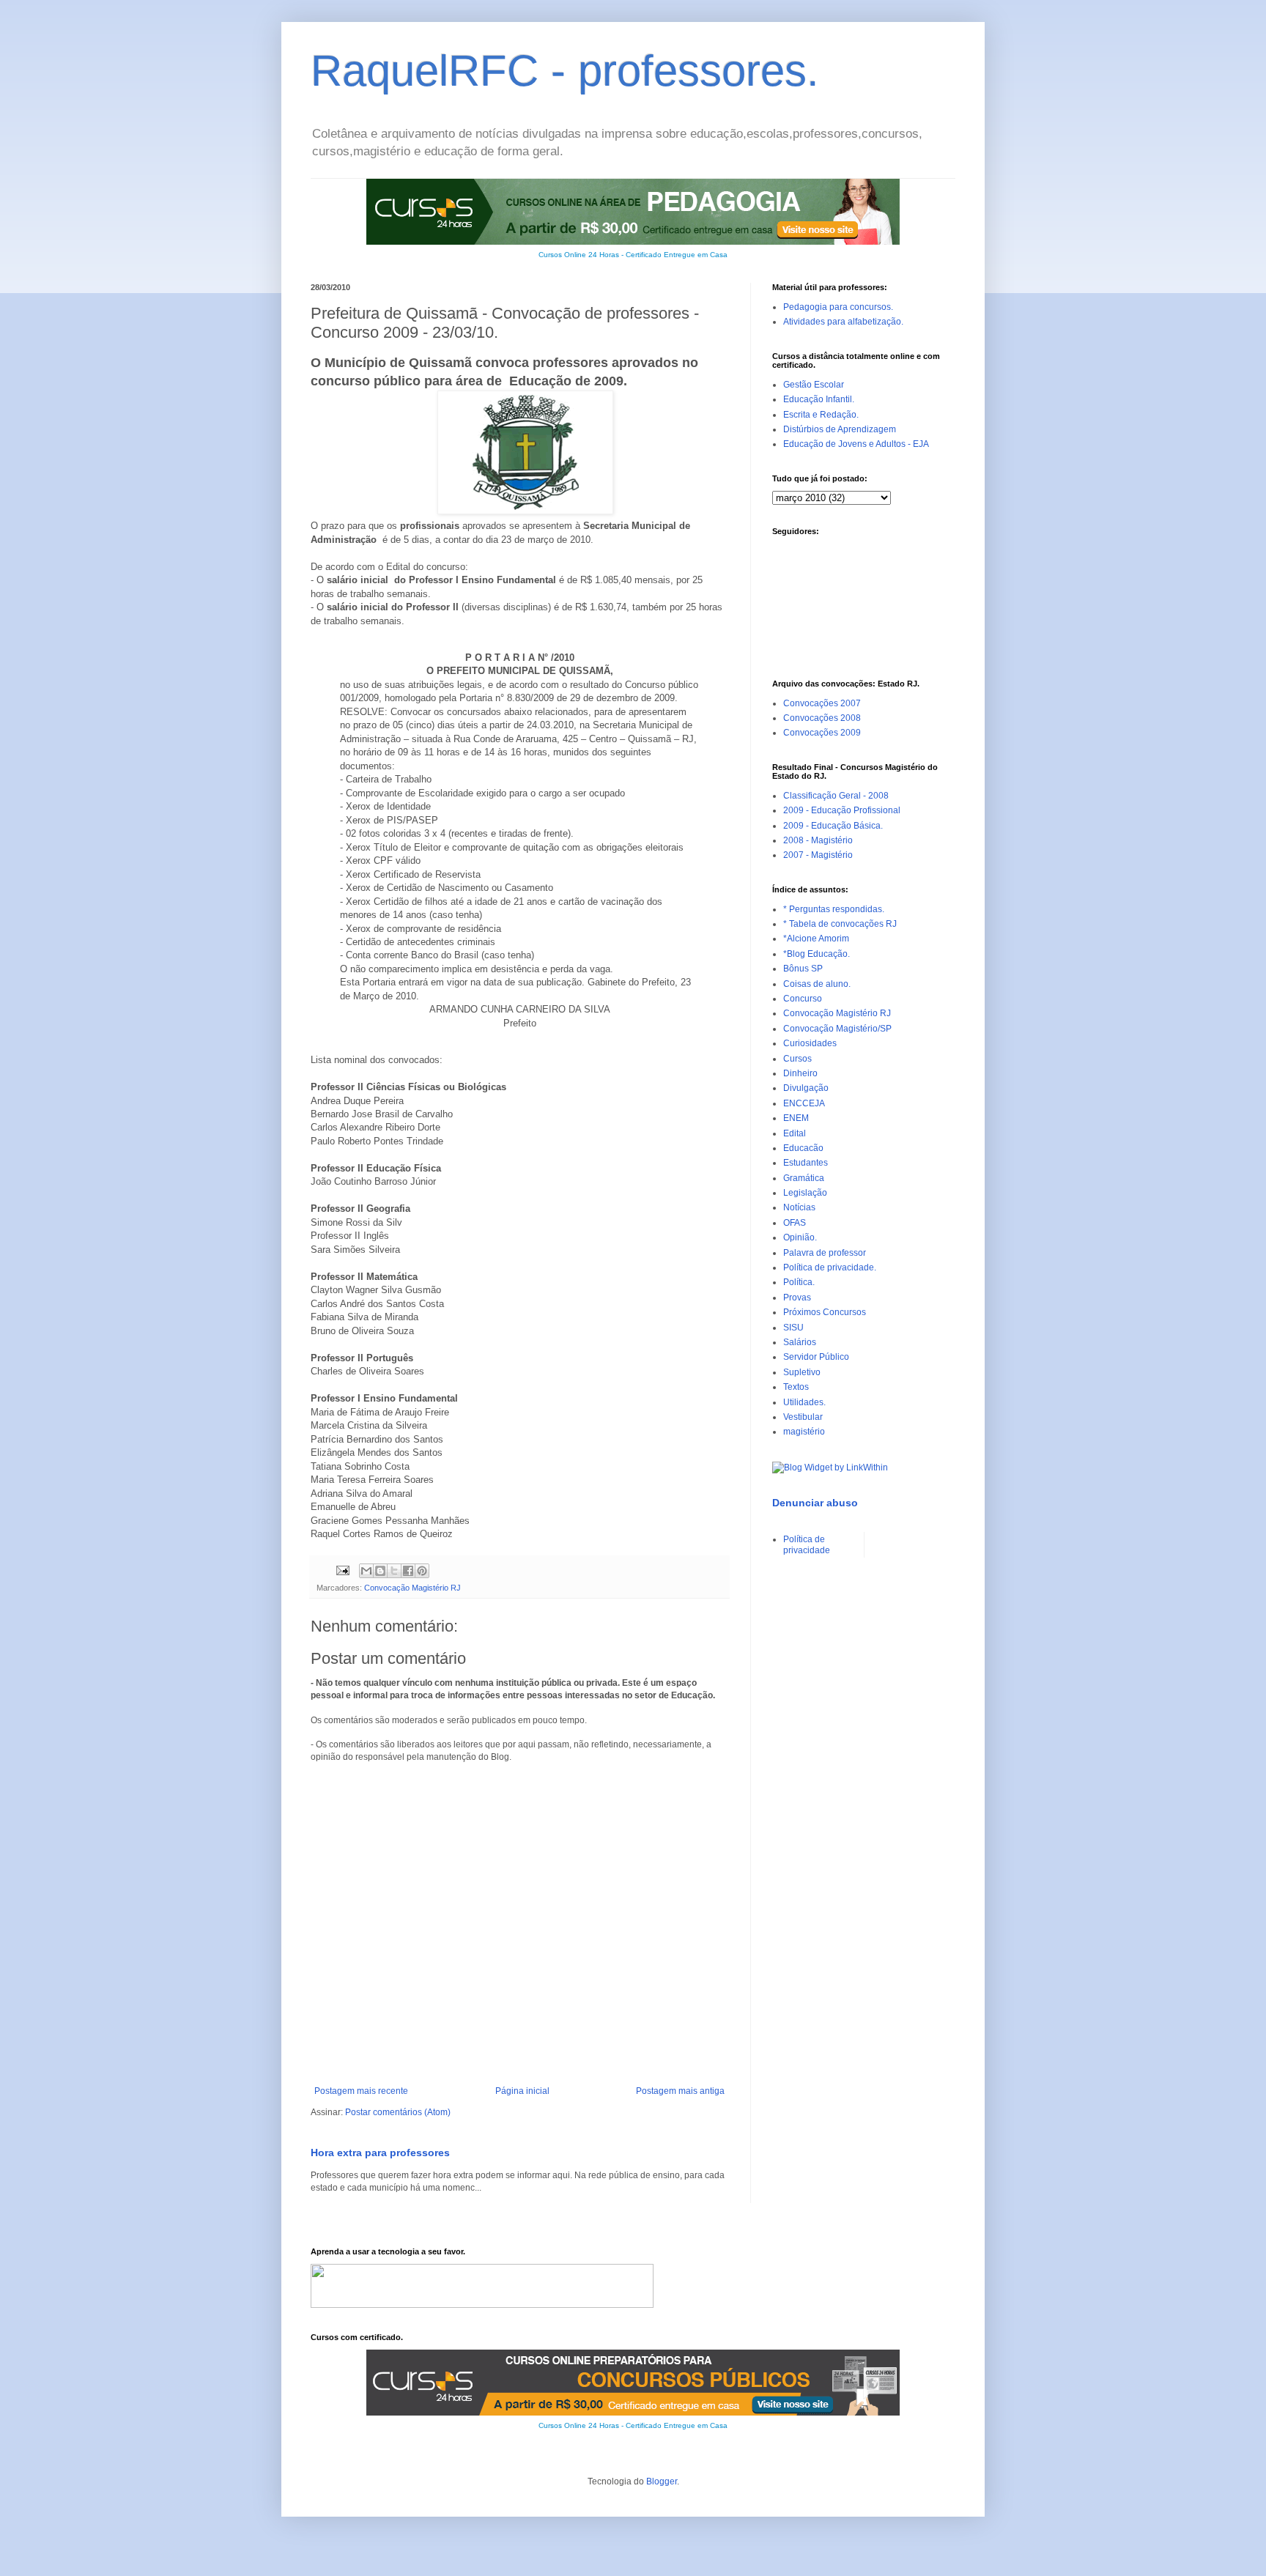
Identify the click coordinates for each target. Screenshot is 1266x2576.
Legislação (805, 1193)
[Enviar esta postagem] (342, 1570)
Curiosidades (810, 1043)
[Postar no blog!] (380, 1571)
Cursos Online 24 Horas (579, 255)
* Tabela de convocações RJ (840, 924)
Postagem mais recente (361, 2091)
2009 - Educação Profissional (842, 810)
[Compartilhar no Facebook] (408, 1571)
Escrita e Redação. (821, 415)
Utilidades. (804, 1402)
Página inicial (522, 2091)
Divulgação (806, 1088)
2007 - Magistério (818, 855)
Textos (796, 1387)
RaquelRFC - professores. (565, 71)
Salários (800, 1342)
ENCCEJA (804, 1103)
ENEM (796, 1118)
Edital (795, 1133)
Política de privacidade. (830, 1267)
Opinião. (800, 1237)
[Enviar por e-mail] (366, 1571)
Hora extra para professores (380, 2153)
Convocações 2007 (822, 703)
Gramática (804, 1178)
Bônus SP (803, 969)
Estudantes (806, 1163)
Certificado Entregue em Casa (677, 255)
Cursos (797, 1059)
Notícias (799, 1207)
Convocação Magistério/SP (837, 1029)
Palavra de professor (825, 1253)
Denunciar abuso (815, 1503)
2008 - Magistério (818, 840)
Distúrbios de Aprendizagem (840, 429)
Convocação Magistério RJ (412, 1588)
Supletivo (802, 1372)
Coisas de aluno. (817, 984)
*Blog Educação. (817, 954)
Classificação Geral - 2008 (836, 796)
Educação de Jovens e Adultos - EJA (856, 444)
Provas (797, 1298)
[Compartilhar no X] (394, 1571)
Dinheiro (800, 1073)
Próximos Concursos (825, 1312)
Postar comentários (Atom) (398, 2112)
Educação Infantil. (819, 399)
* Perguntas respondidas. (834, 909)
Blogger (662, 2481)
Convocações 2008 (822, 718)
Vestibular (803, 1417)
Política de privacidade (807, 1544)
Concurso (803, 999)
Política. (799, 1282)
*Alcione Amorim (816, 939)
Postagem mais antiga (680, 2091)
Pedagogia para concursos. (838, 307)
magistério (804, 1432)
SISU (793, 1328)
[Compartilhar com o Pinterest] (422, 1571)
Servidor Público (816, 1357)
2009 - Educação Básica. (833, 826)
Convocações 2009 (822, 733)
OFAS (795, 1223)
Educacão (803, 1148)
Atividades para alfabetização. (843, 322)
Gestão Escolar (814, 385)
